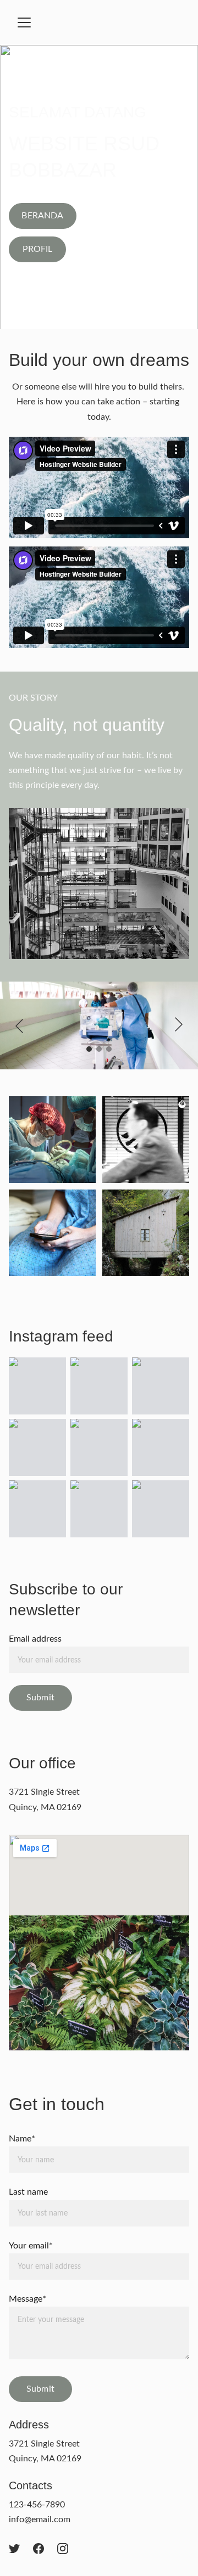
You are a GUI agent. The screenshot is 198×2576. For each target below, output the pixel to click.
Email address (35, 1639)
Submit (40, 1698)
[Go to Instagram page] (63, 2549)
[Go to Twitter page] (14, 2549)
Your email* (31, 2246)
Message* (28, 2299)
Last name (28, 2192)
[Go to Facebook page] (38, 2549)
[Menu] (24, 22)
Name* (22, 2139)
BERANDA (42, 216)
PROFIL (38, 249)
